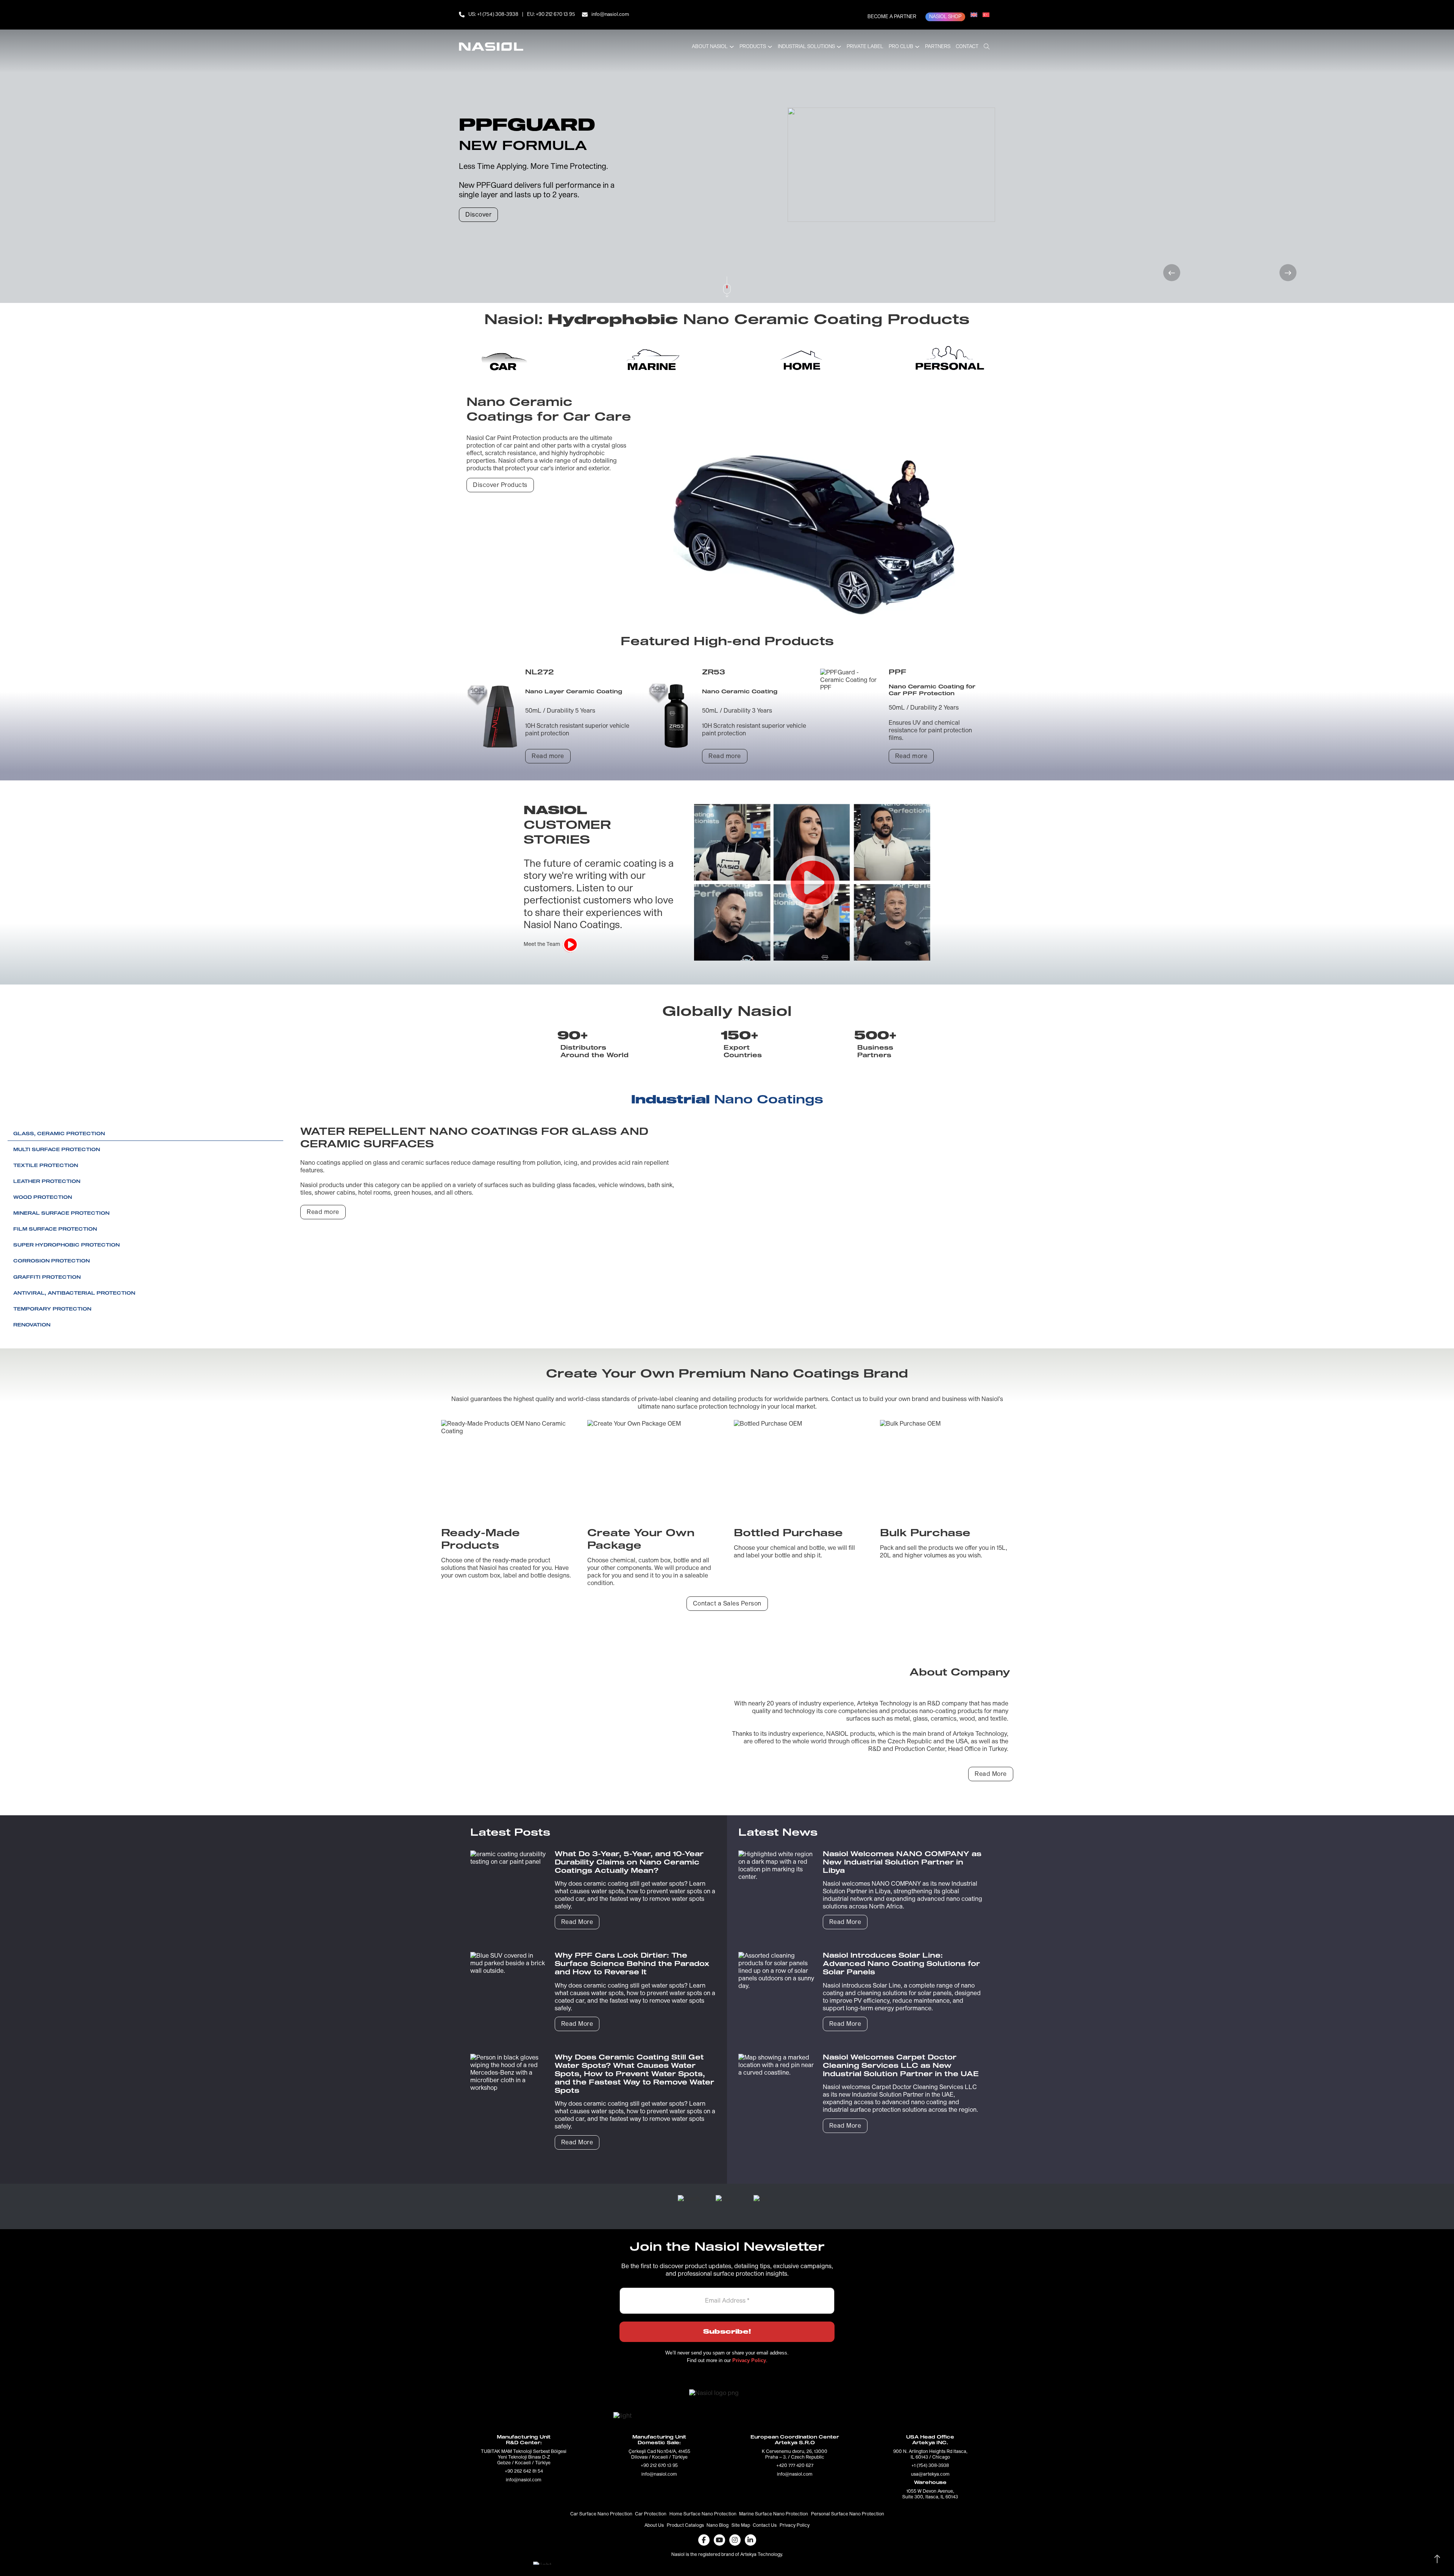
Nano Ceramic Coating (740, 692)
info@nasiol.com (610, 15)
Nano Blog (718, 2526)
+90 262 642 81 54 (524, 2471)
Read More (991, 1774)
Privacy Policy (795, 2526)
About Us (654, 2526)
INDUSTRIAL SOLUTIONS (806, 47)
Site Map (741, 2526)
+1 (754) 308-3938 (930, 2466)
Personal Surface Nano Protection (848, 2514)
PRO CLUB (901, 47)
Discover (478, 215)
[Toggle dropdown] (732, 47)
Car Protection (651, 2514)
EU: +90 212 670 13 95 (551, 15)
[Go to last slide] (1172, 273)
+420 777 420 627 (795, 2466)
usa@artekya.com (930, 2475)
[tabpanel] (727, 584)
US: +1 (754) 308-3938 (493, 15)
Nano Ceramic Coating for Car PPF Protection (932, 690)
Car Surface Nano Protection (601, 2514)
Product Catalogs (685, 2526)
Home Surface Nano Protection (703, 2514)
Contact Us (765, 2526)
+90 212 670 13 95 (659, 2466)
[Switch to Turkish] (986, 15)
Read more (548, 756)
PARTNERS (938, 47)
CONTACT (967, 47)
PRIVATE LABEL (865, 47)
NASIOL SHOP (945, 17)
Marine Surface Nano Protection (774, 2514)
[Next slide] (1288, 273)
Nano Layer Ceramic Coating (574, 692)
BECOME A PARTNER (892, 17)
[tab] (504, 359)
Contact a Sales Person (727, 1604)
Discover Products (500, 485)
